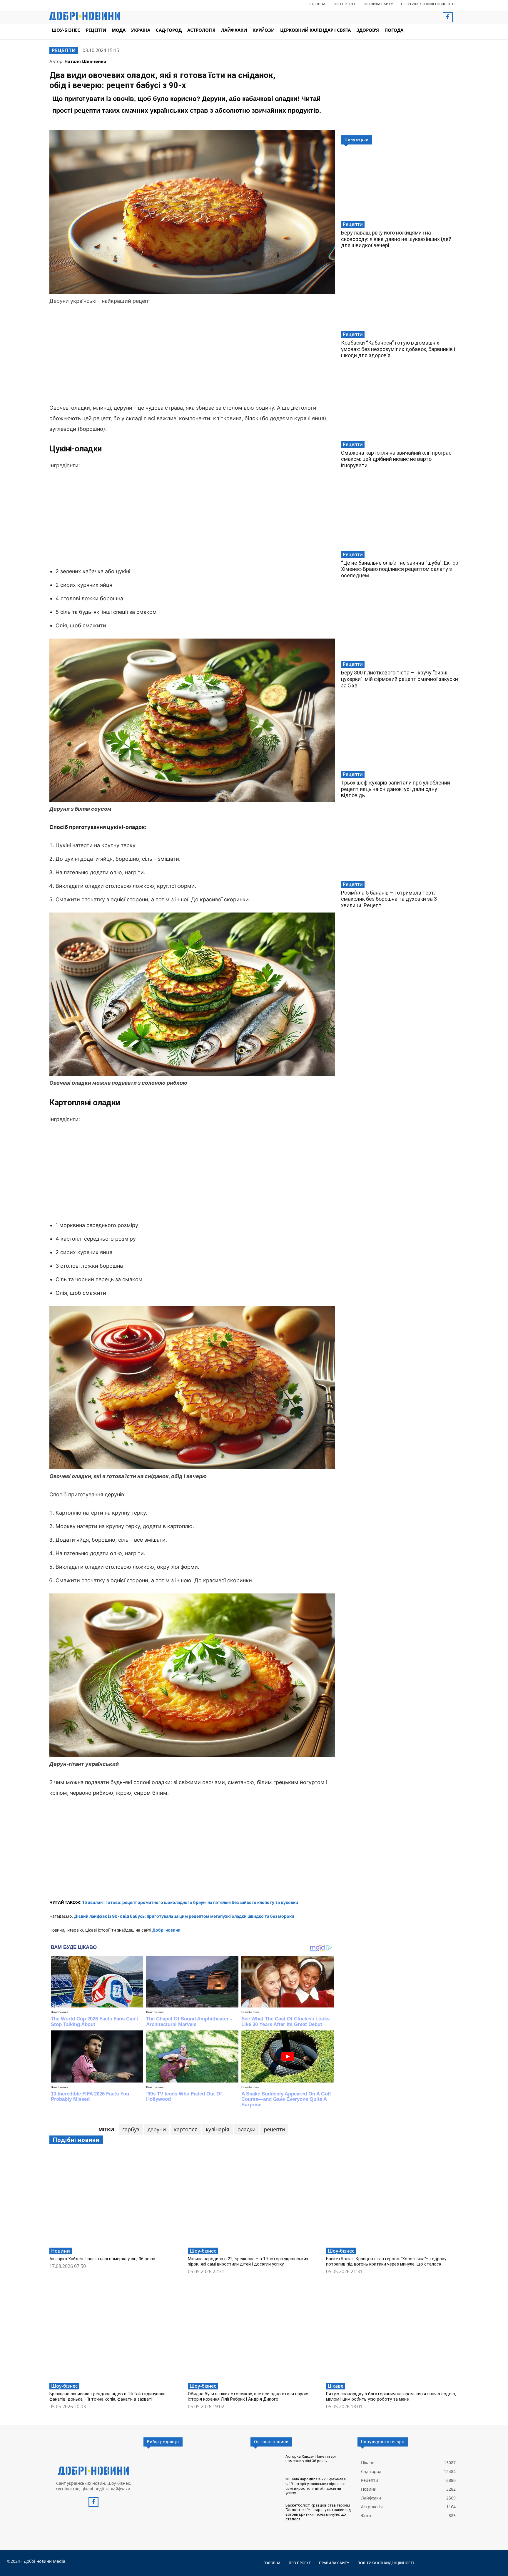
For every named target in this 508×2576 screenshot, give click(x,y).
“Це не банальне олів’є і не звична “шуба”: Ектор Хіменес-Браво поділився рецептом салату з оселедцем (400, 569)
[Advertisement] (192, 355)
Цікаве (336, 2386)
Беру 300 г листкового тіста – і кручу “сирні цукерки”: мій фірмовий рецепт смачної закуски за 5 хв (400, 679)
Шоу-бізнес (203, 2251)
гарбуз (131, 2129)
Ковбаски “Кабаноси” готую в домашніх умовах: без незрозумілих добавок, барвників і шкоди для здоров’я (398, 349)
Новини (61, 2251)
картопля (186, 2129)
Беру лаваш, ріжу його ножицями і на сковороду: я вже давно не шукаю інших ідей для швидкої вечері (396, 239)
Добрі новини (166, 1930)
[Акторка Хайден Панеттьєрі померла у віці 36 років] (116, 2198)
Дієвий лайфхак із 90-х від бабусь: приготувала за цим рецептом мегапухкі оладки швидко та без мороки (184, 1916)
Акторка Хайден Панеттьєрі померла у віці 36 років (102, 2259)
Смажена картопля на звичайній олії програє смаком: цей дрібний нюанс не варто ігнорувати (396, 459)
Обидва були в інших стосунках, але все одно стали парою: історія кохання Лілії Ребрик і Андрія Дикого (249, 2396)
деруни (157, 2129)
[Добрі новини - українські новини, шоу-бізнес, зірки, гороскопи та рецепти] (85, 16)
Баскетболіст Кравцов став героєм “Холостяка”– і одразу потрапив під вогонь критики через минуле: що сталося (386, 2261)
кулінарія (218, 2129)
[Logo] (93, 2471)
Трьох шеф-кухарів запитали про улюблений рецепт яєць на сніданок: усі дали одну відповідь (396, 789)
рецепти (274, 2129)
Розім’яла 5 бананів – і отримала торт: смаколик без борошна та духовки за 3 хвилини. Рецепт (389, 899)
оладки (247, 2129)
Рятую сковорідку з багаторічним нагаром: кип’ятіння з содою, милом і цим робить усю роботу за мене (391, 2396)
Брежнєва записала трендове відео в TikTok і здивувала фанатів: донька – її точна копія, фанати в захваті (107, 2396)
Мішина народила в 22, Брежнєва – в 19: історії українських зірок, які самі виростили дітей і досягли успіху (248, 2261)
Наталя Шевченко (85, 61)
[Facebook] (448, 17)
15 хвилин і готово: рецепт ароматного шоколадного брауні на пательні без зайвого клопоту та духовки (190, 1902)
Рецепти (64, 50)
